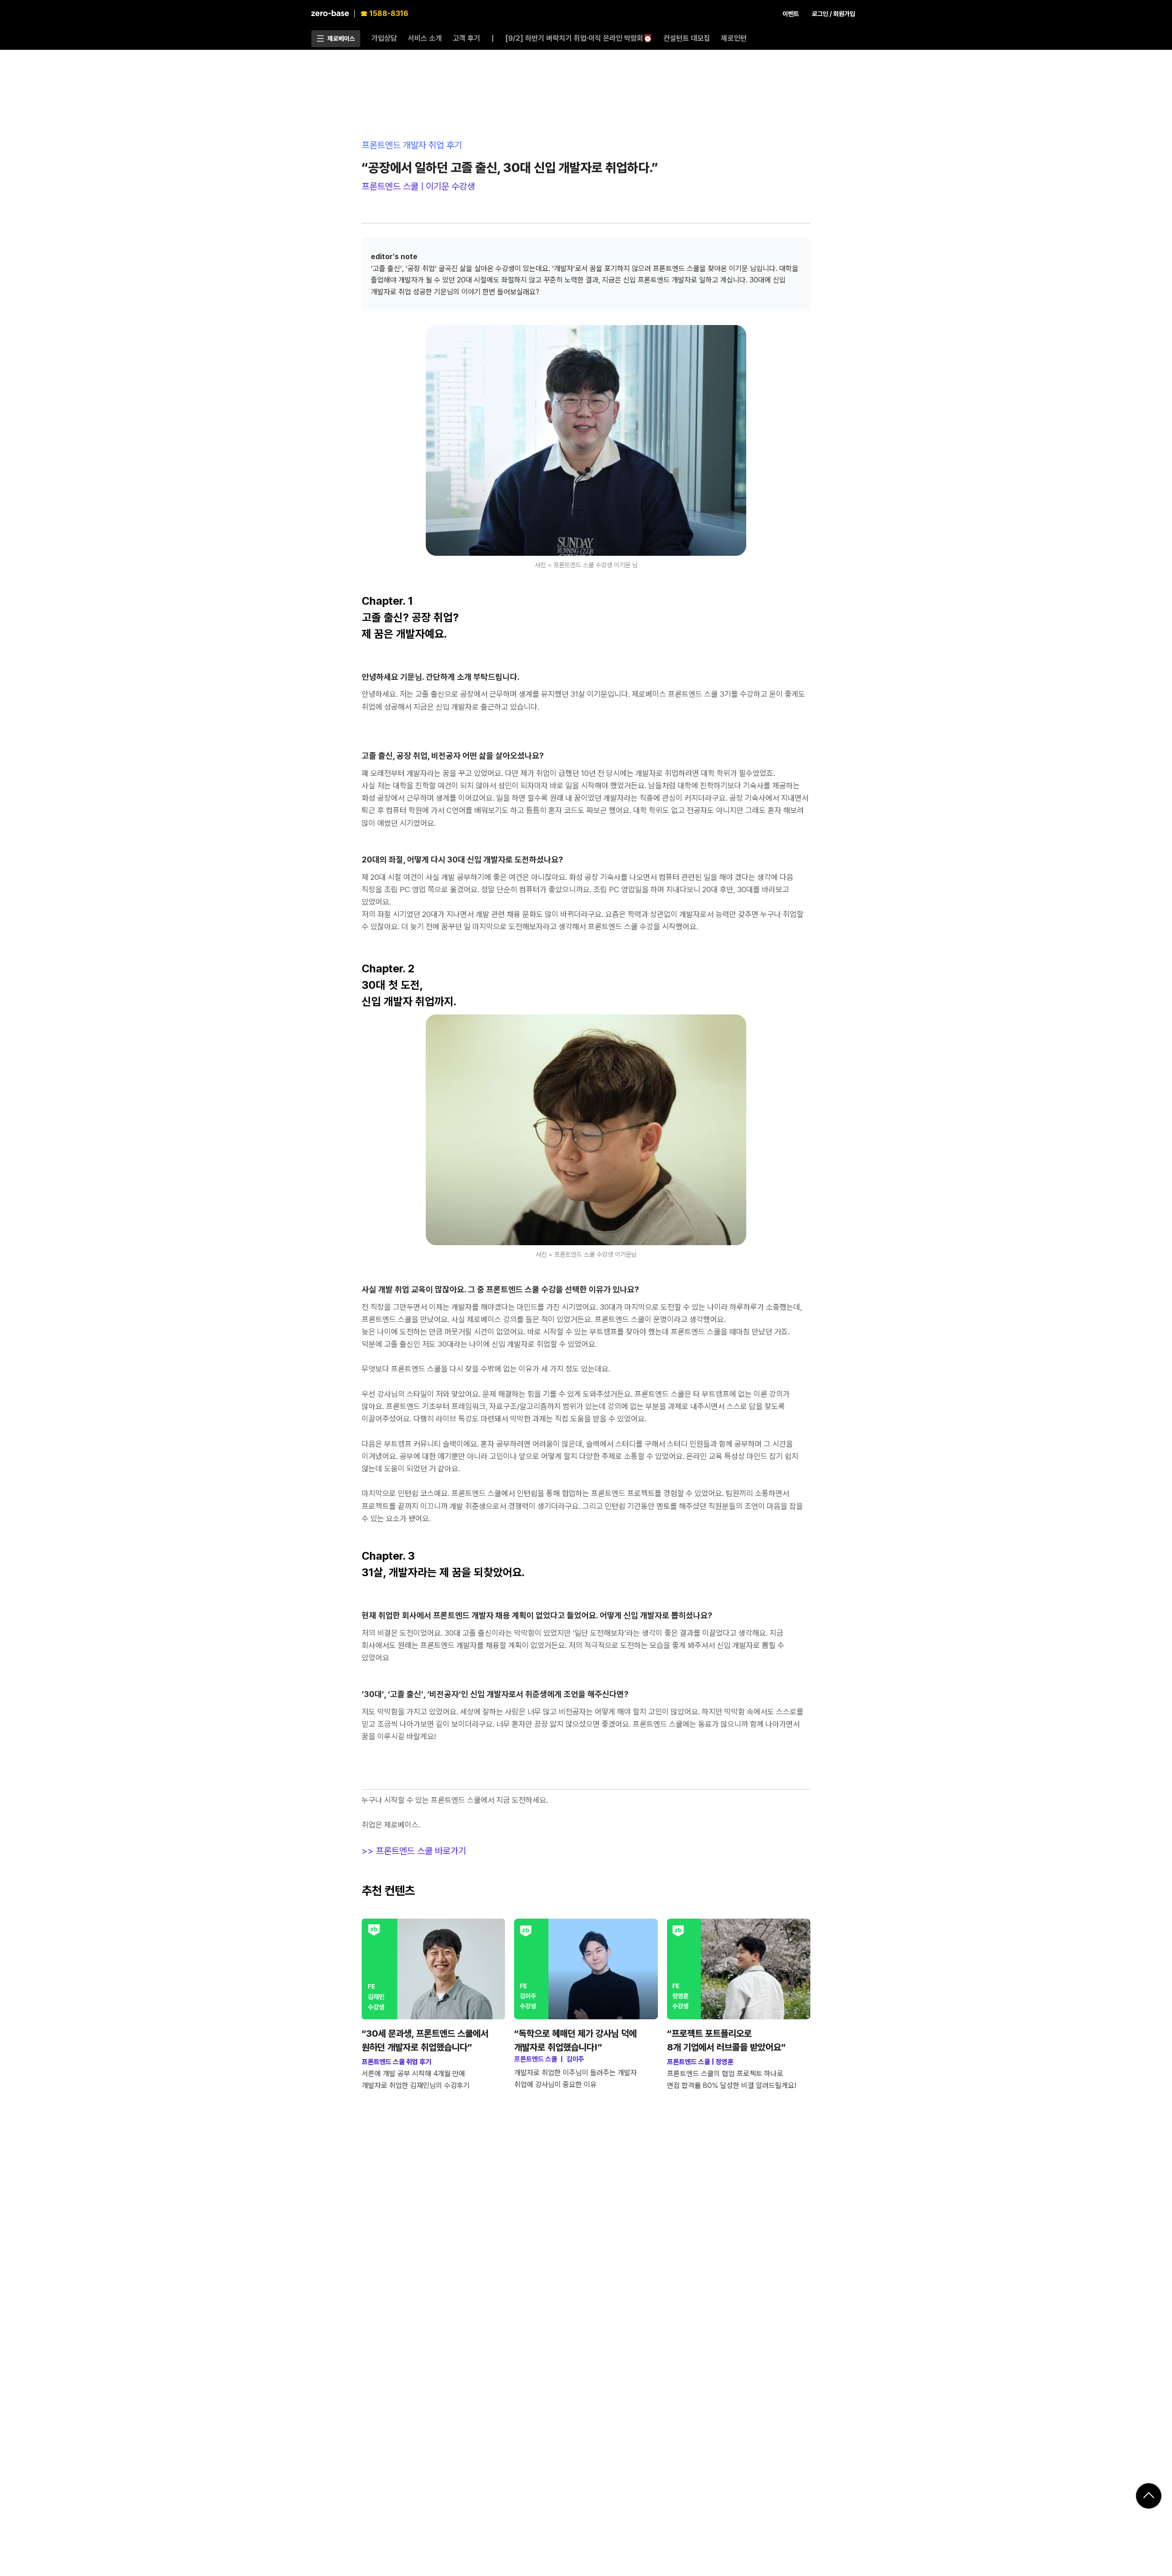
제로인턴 (734, 38)
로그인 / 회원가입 (833, 14)
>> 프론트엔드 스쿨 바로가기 (414, 1851)
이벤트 (791, 14)
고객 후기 (467, 38)
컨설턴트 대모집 (687, 38)
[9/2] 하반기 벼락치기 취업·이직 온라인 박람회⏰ (579, 38)
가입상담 (384, 38)
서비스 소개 (425, 38)
